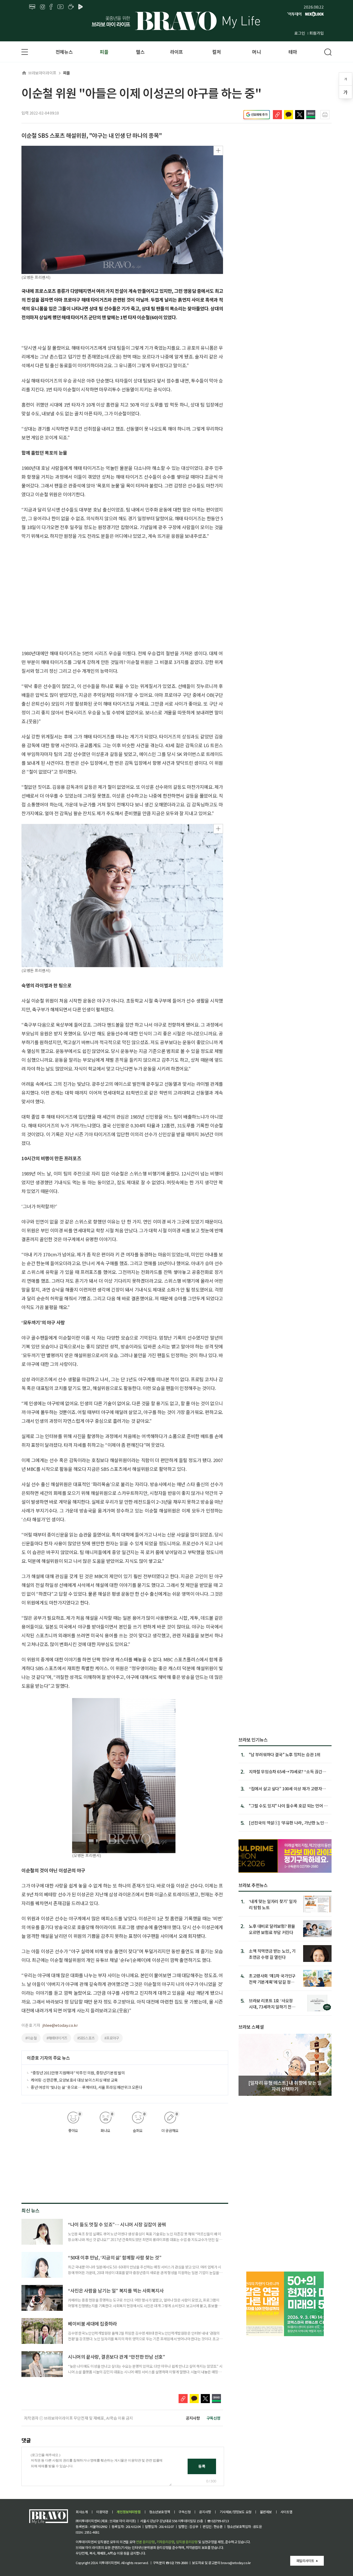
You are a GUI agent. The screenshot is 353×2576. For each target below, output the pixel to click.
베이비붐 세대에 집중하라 (93, 2323)
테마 (293, 52)
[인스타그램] (43, 7)
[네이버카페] (71, 7)
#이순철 (31, 2038)
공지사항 (193, 2418)
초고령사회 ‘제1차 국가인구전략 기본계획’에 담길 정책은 (272, 1979)
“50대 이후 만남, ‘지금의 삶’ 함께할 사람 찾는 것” (115, 2257)
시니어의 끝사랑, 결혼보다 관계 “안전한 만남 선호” (116, 2357)
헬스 (140, 52)
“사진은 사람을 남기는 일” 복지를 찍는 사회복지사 (116, 2290)
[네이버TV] (81, 7)
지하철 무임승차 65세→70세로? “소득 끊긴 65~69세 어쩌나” (286, 1771)
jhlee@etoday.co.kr (60, 2025)
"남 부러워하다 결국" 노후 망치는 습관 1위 (285, 1754)
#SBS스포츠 (86, 2038)
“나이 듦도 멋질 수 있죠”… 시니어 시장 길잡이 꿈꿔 (117, 2224)
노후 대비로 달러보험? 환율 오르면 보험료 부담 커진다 (272, 1929)
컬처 (216, 52)
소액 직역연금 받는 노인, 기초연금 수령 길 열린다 (272, 1954)
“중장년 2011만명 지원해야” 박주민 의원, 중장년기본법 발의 (78, 2073)
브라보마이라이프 (42, 73)
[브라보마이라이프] (177, 21)
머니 (256, 52)
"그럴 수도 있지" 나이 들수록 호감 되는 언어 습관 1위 (288, 1806)
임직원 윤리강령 (187, 2542)
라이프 (177, 52)
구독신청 (213, 2418)
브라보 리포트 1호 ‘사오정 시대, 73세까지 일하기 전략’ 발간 (273, 2003)
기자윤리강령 (165, 2542)
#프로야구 (112, 2038)
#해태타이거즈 (57, 2038)
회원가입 (317, 33)
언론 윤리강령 (145, 2542)
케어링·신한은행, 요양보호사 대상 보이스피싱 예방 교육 (74, 2080)
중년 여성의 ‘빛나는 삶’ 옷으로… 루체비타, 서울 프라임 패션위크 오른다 (87, 2087)
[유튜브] (60, 7)
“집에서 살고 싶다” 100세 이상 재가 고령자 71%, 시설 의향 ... (285, 1788)
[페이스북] (51, 7)
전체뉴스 (64, 52)
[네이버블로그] (32, 7)
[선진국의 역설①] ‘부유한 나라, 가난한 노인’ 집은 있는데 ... (287, 1823)
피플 (104, 52)
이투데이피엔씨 (109, 2563)
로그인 (300, 33)
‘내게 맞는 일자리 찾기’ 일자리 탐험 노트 (273, 1904)
